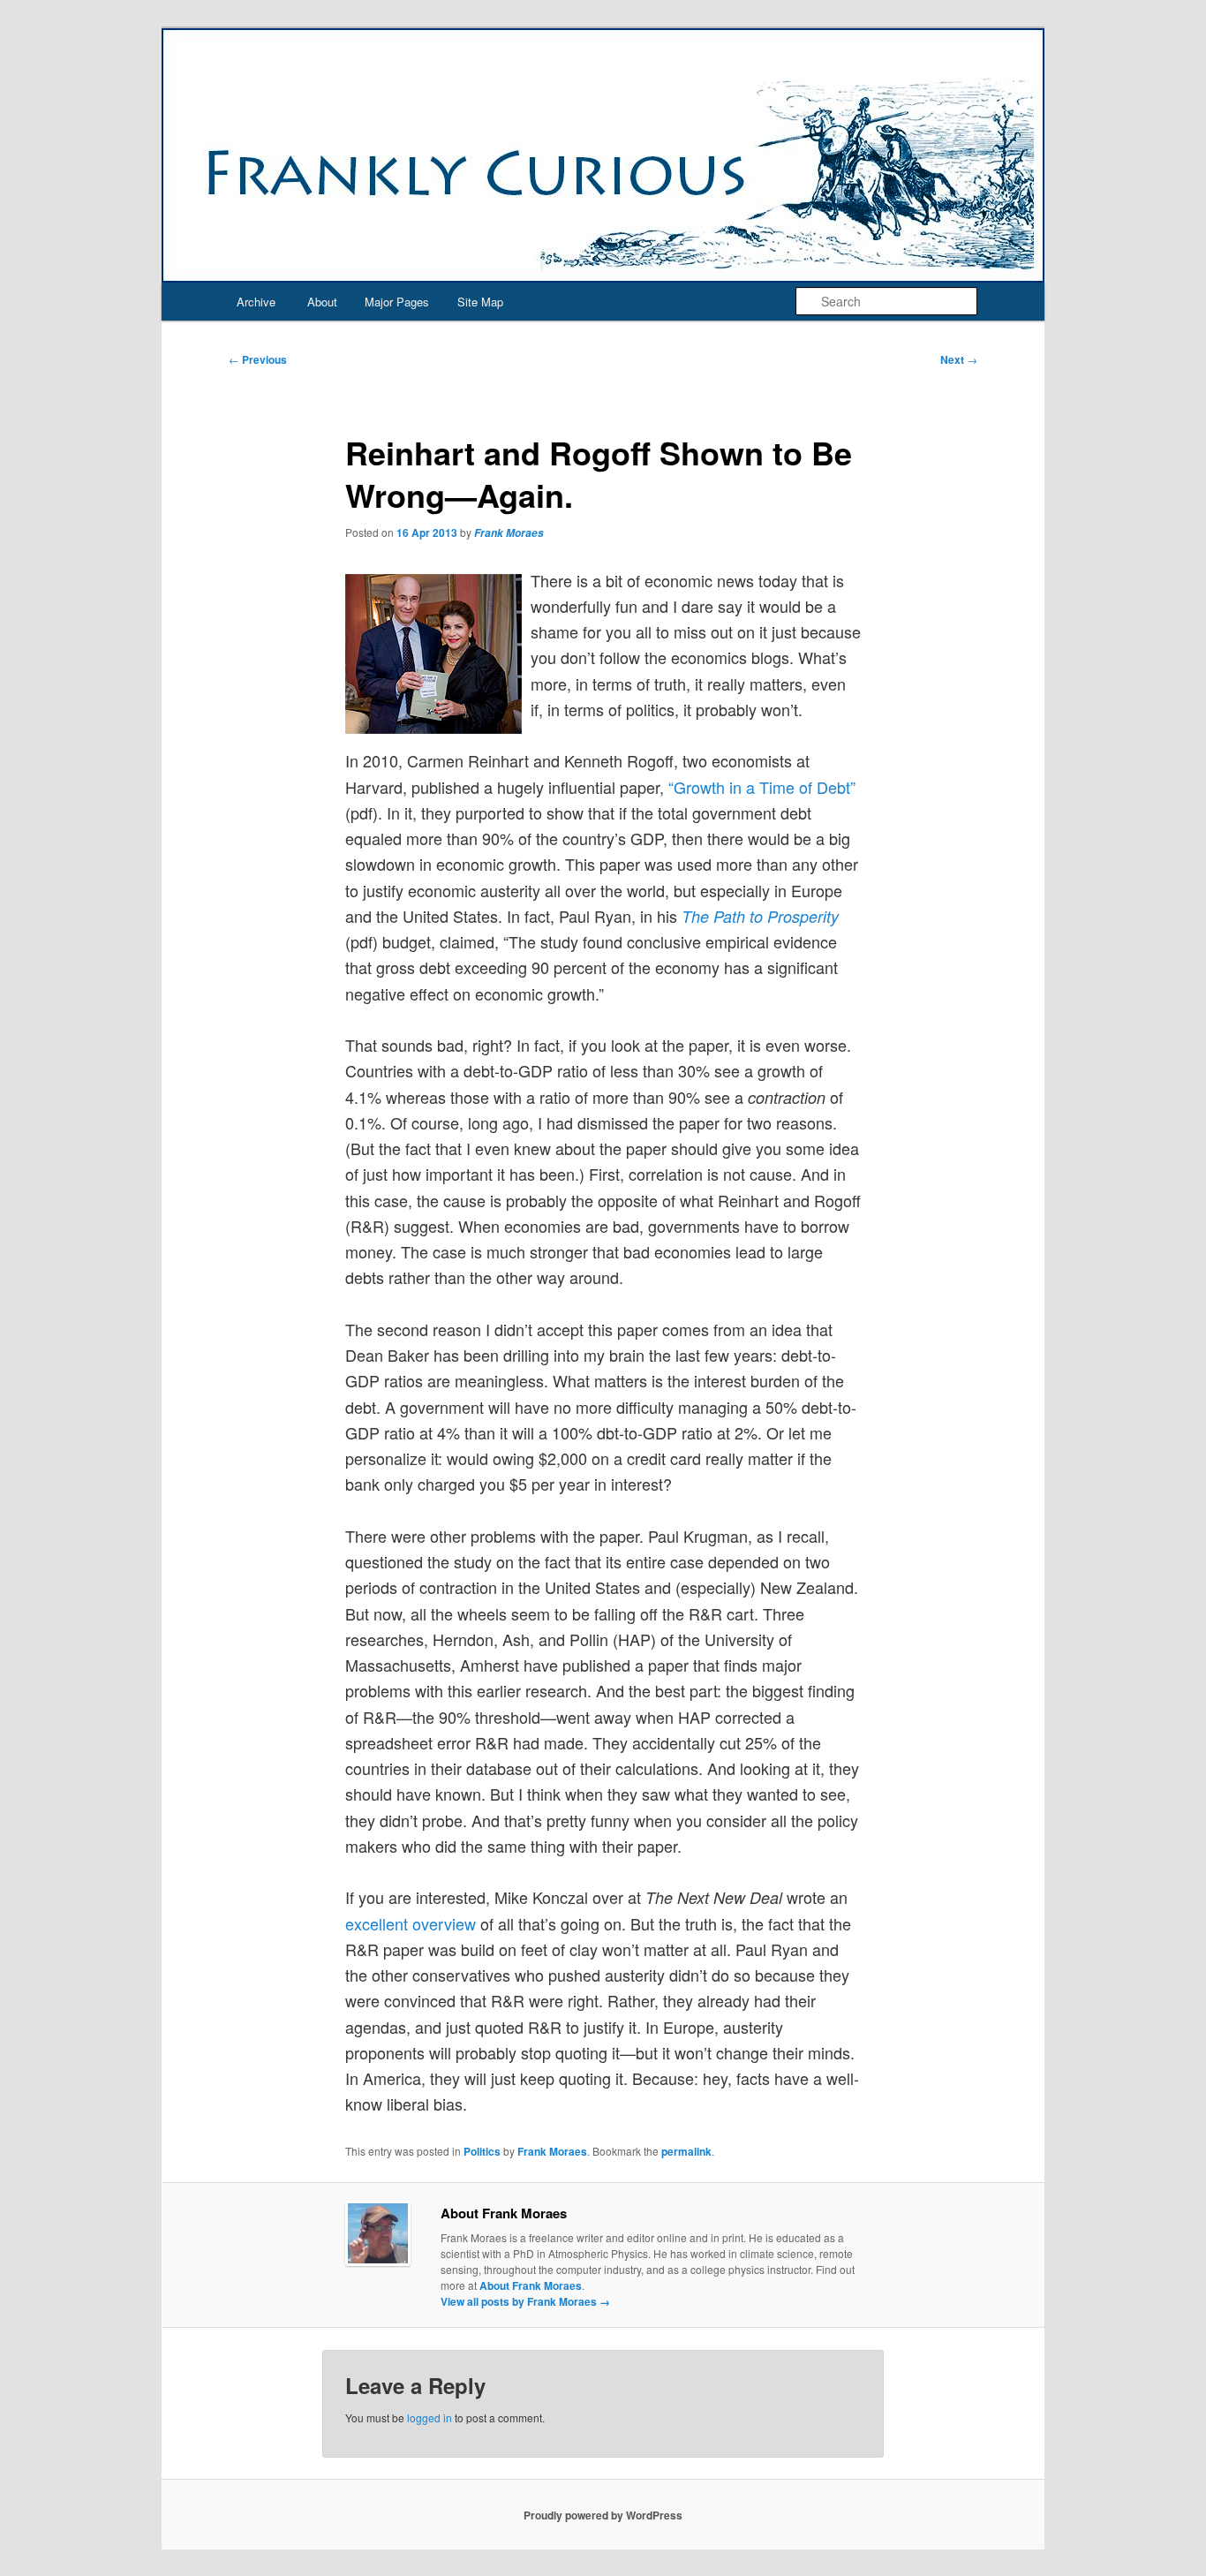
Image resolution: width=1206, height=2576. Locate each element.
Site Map (480, 302)
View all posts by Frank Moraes (525, 2301)
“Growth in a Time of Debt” (762, 787)
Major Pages (397, 302)
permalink (686, 2151)
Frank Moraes (509, 533)
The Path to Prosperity (760, 916)
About (322, 302)
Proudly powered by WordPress (603, 2515)
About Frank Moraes (531, 2285)
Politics (482, 2151)
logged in (430, 2417)
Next (959, 359)
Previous (258, 359)
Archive (256, 302)
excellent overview (411, 1923)
